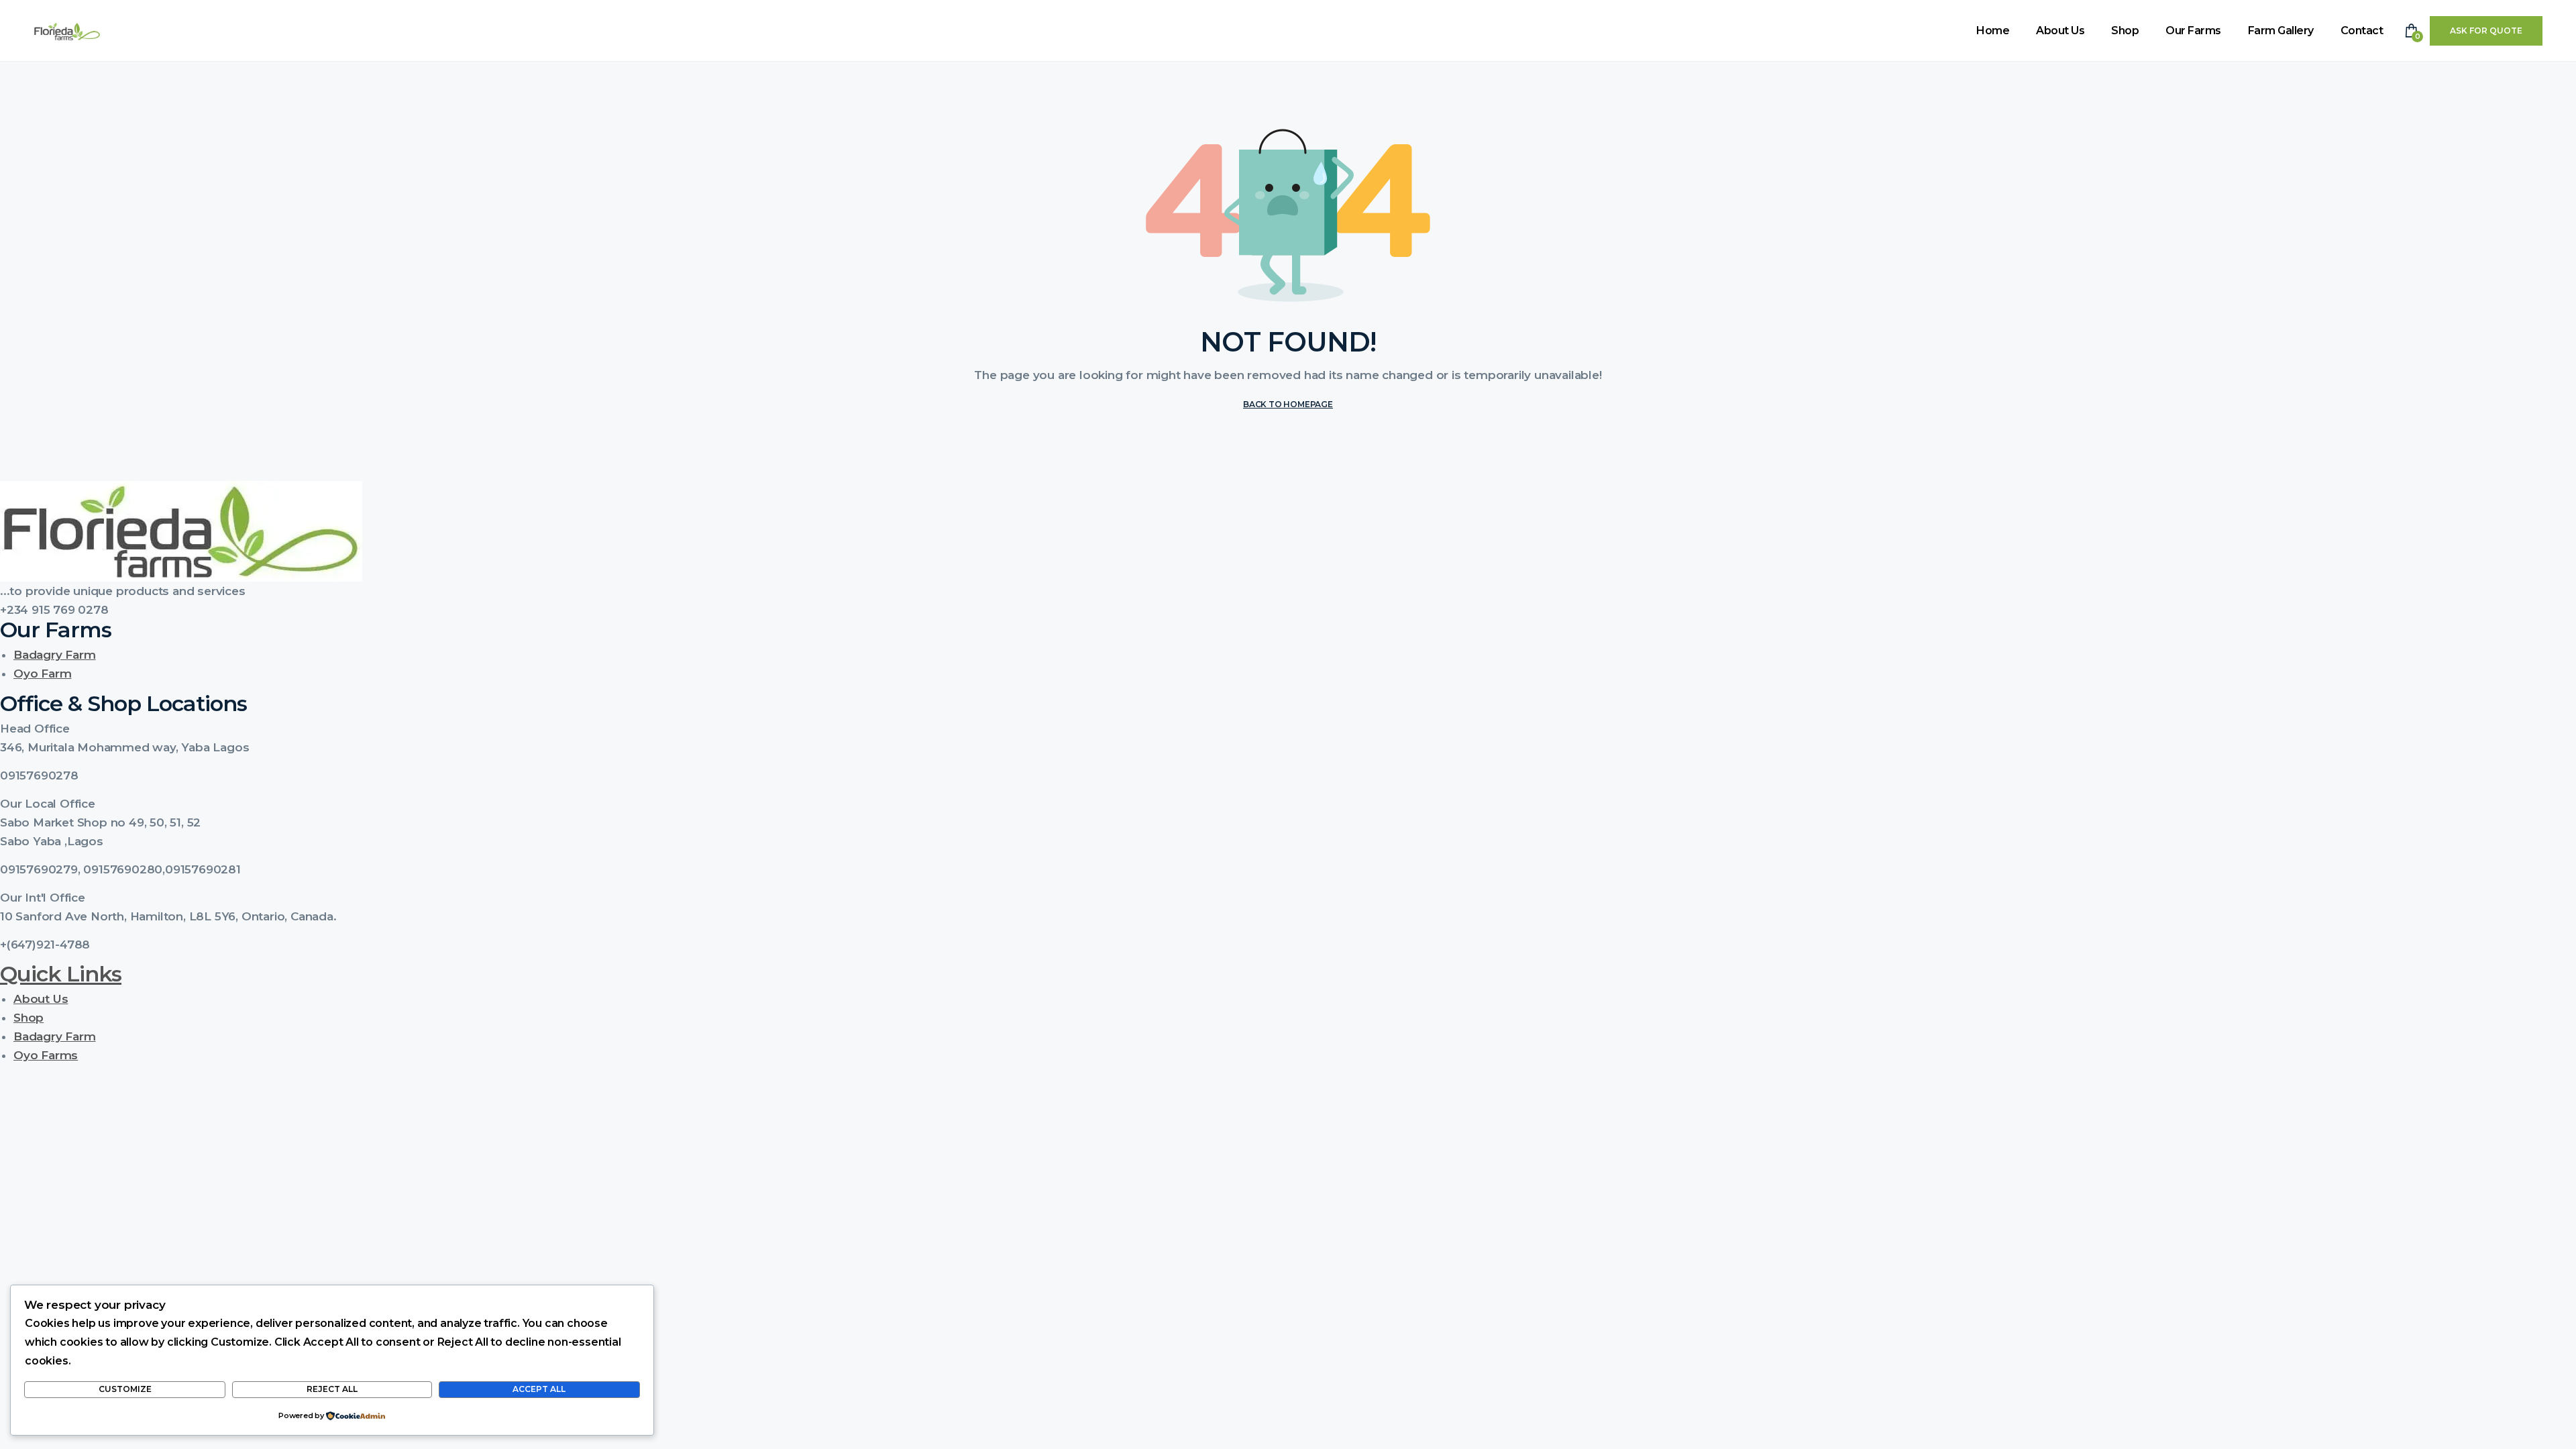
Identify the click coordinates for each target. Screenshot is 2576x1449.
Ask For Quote (2486, 31)
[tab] (1288, 729)
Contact (2362, 31)
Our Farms (2193, 31)
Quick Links (61, 974)
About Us (2060, 31)
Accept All (539, 1389)
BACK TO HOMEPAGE (1288, 404)
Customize (125, 1389)
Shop (2125, 31)
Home (1993, 31)
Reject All (332, 1389)
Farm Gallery (2281, 31)
